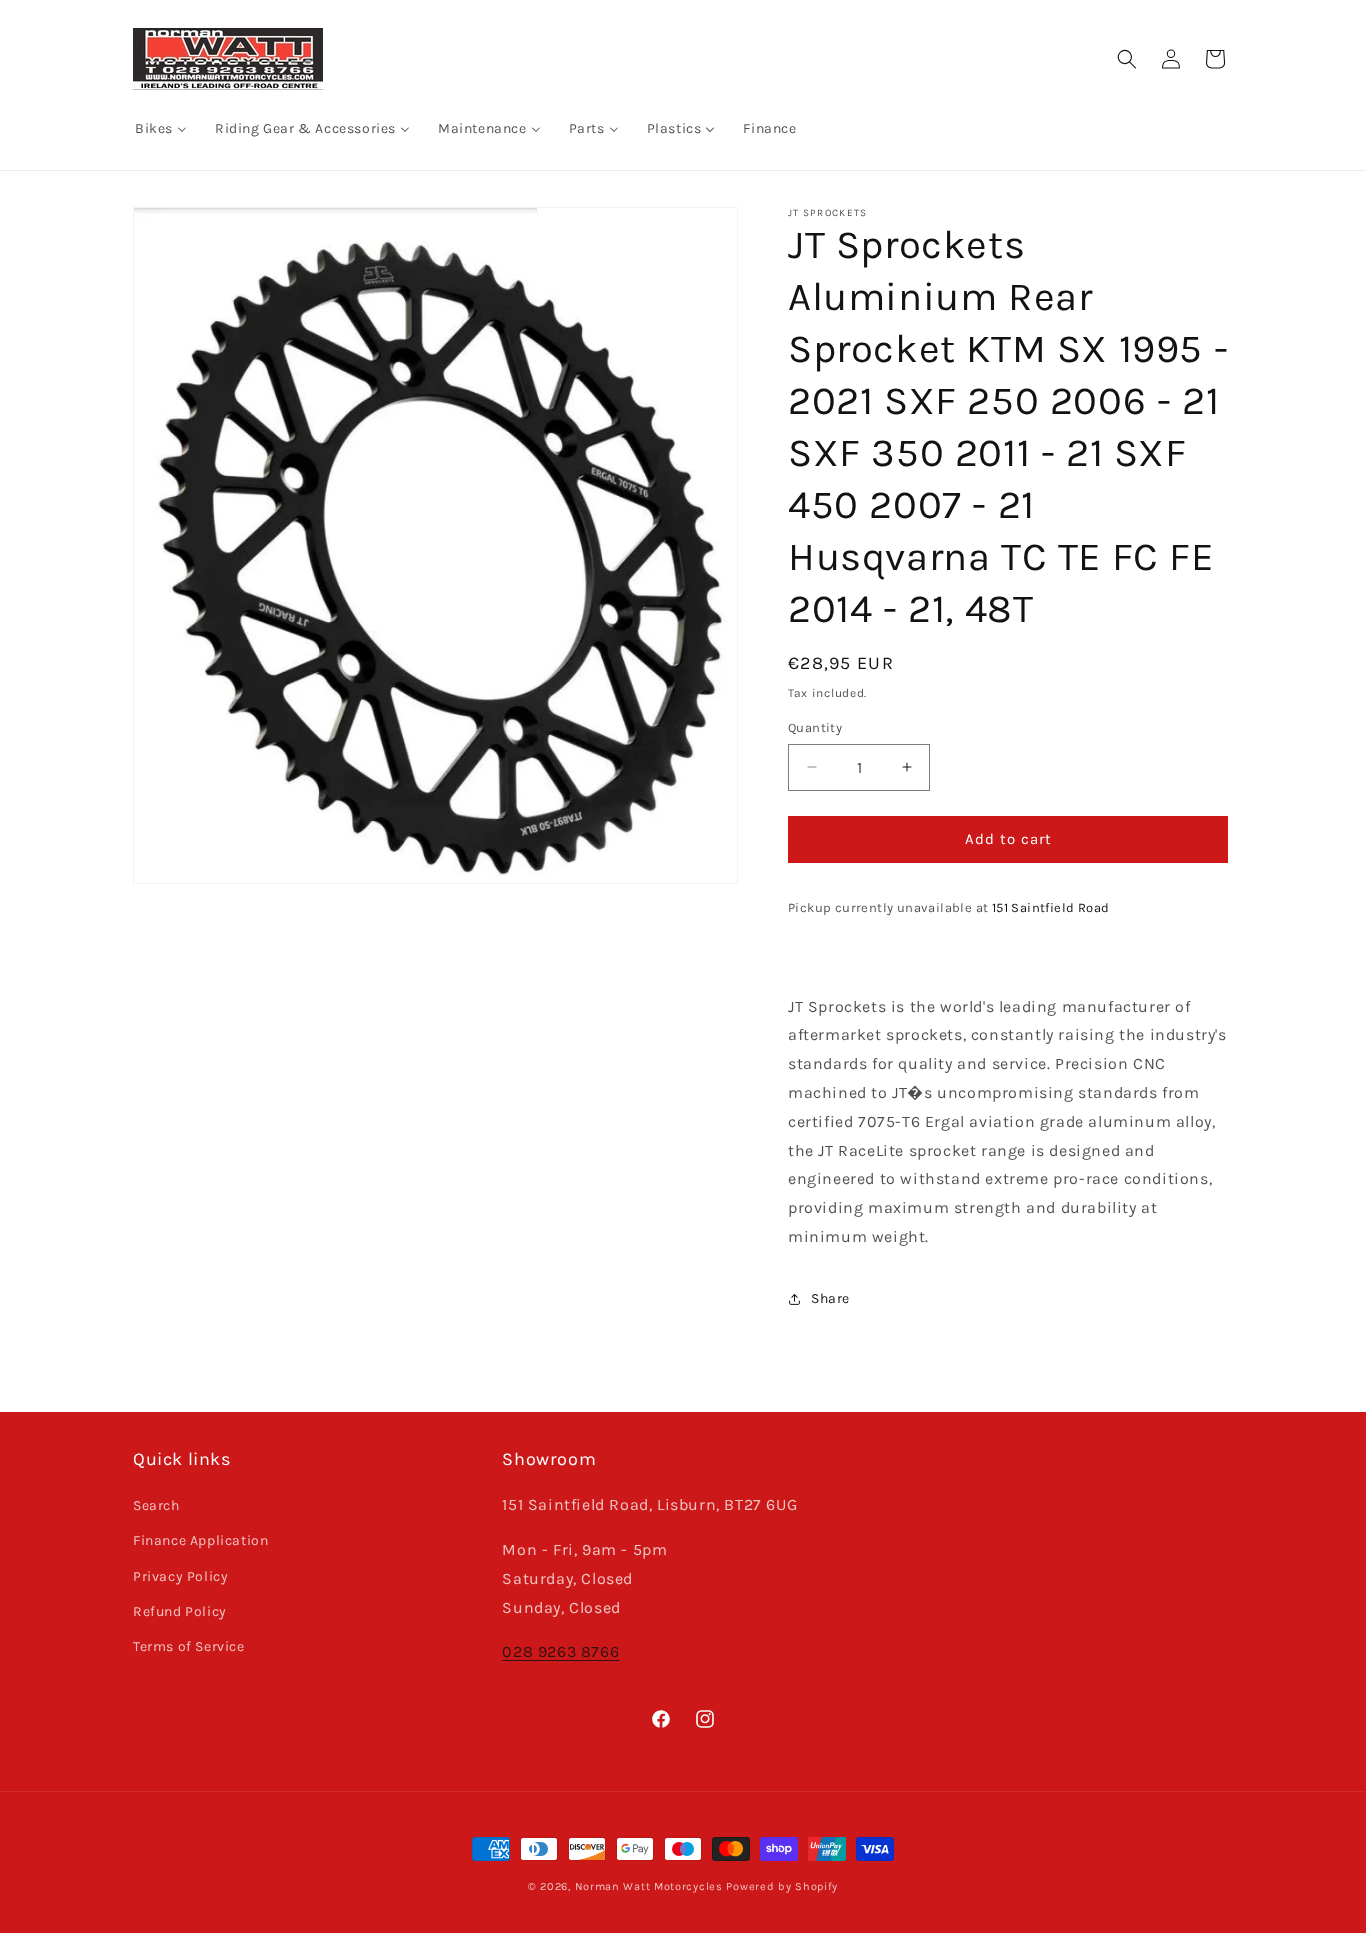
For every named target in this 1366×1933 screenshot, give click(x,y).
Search (156, 1505)
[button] (1127, 59)
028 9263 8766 (560, 1651)
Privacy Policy (180, 1576)
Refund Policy (180, 1611)
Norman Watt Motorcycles (649, 1886)
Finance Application (200, 1540)
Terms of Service (189, 1646)
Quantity (815, 727)
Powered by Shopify (782, 1886)
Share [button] (830, 1298)
